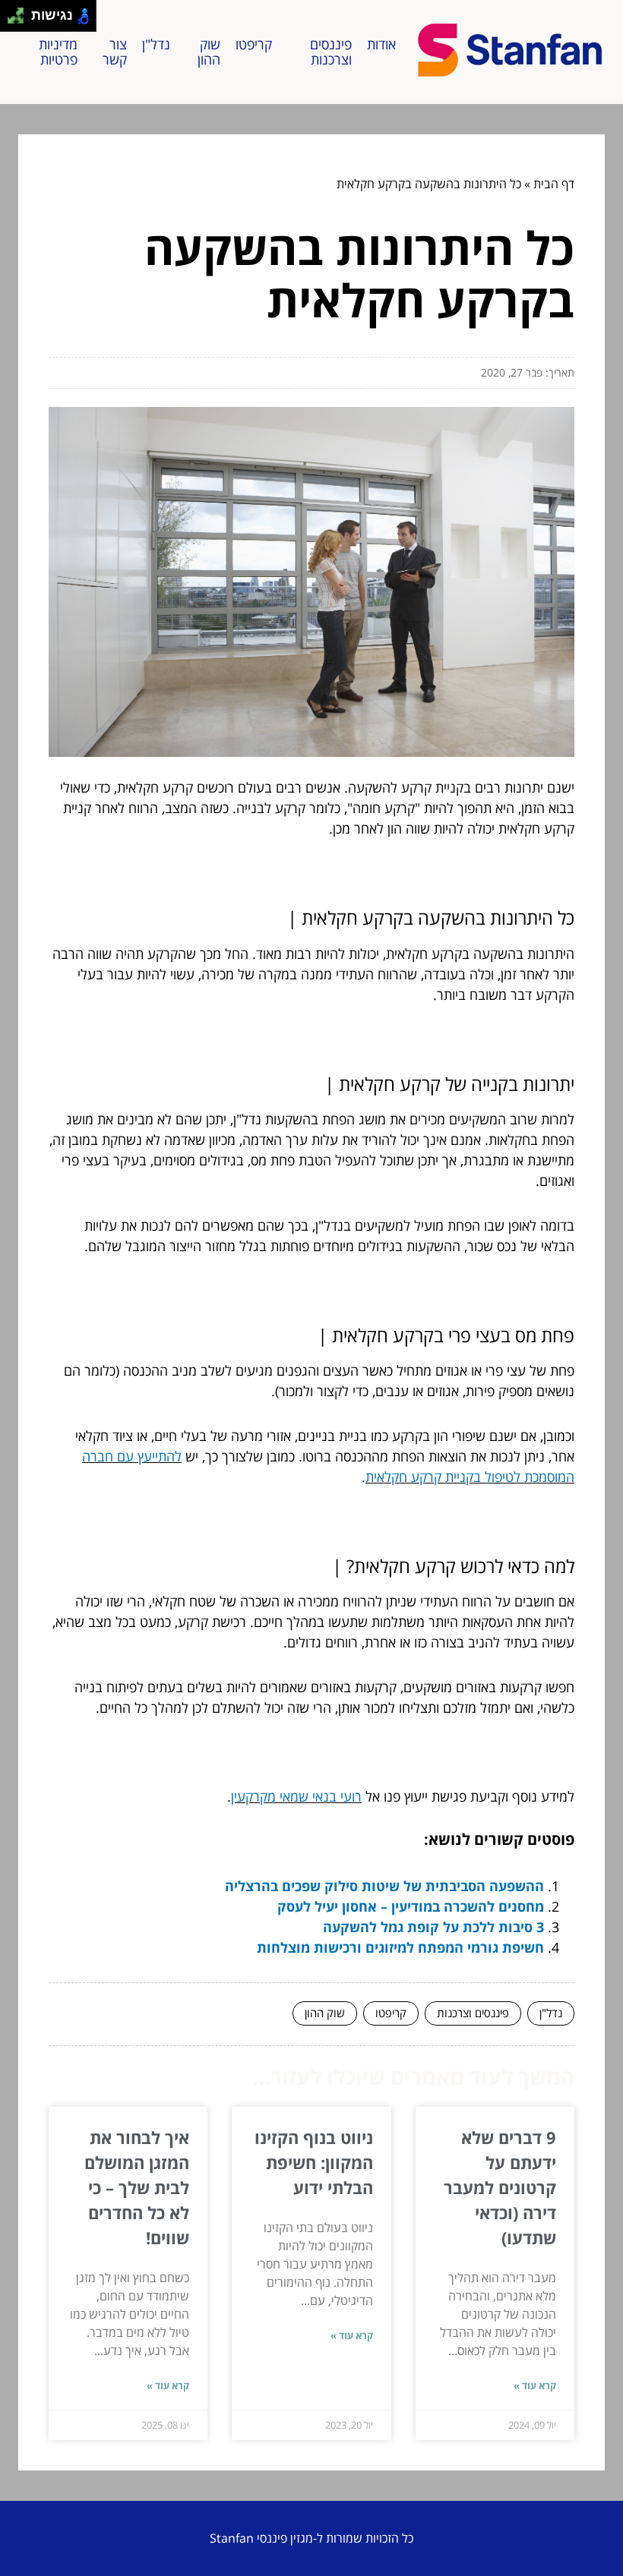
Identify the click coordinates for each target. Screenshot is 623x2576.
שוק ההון (209, 52)
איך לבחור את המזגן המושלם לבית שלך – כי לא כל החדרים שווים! (137, 2187)
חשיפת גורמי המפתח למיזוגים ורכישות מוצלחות (400, 1947)
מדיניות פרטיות (58, 52)
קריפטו (254, 44)
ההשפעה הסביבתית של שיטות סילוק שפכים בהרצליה (384, 1886)
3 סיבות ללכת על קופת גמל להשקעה (433, 1927)
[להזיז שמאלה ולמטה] (12, 20)
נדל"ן (156, 44)
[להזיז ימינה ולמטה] (20, 20)
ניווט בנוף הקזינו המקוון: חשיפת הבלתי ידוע (314, 2162)
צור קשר (115, 52)
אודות (381, 44)
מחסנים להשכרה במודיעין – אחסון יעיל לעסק (411, 1906)
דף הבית (554, 184)
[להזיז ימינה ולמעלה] (20, 12)
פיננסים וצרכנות (331, 52)
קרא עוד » (535, 2385)
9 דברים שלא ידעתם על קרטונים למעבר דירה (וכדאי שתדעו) (500, 2187)
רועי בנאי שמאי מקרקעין (296, 1796)
